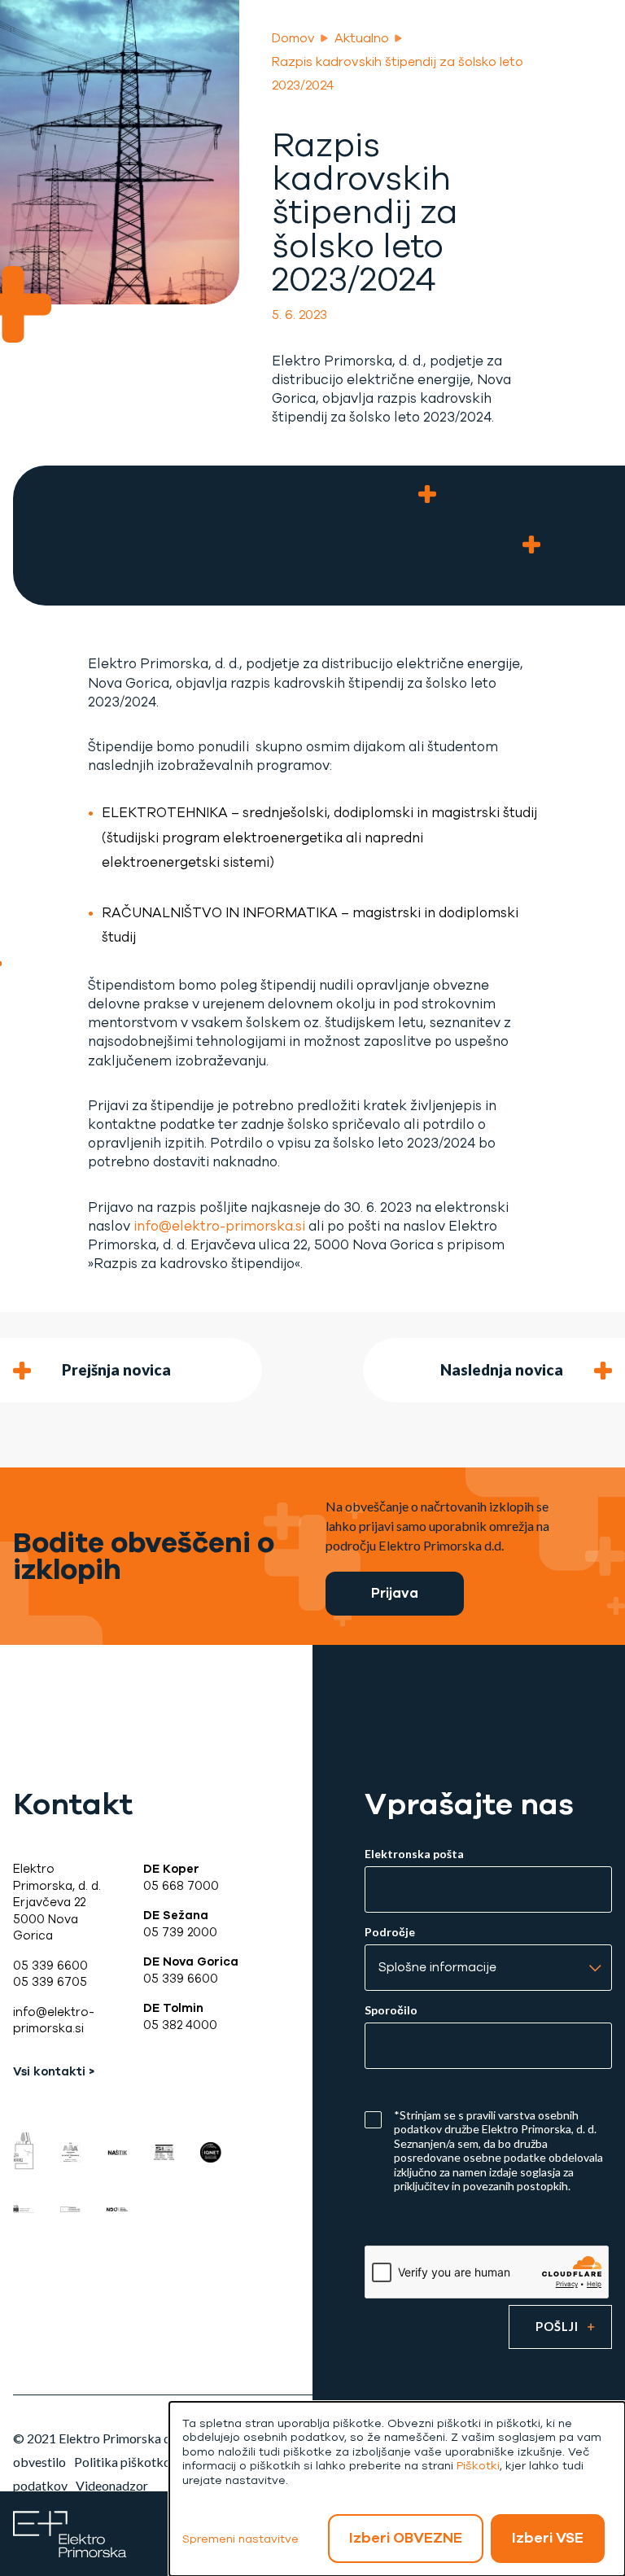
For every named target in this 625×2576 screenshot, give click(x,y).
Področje (390, 1932)
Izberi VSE (548, 2538)
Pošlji (557, 2327)
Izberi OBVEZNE (406, 2538)
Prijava (395, 1593)
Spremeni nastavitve (240, 2539)
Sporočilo (391, 2010)
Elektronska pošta (414, 1854)
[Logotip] (70, 2532)
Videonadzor (112, 2485)
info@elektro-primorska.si (219, 1226)
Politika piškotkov (126, 2462)
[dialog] (397, 2489)
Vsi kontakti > (54, 2071)
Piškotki (478, 2466)
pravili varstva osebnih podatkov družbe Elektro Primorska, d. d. (495, 2122)
